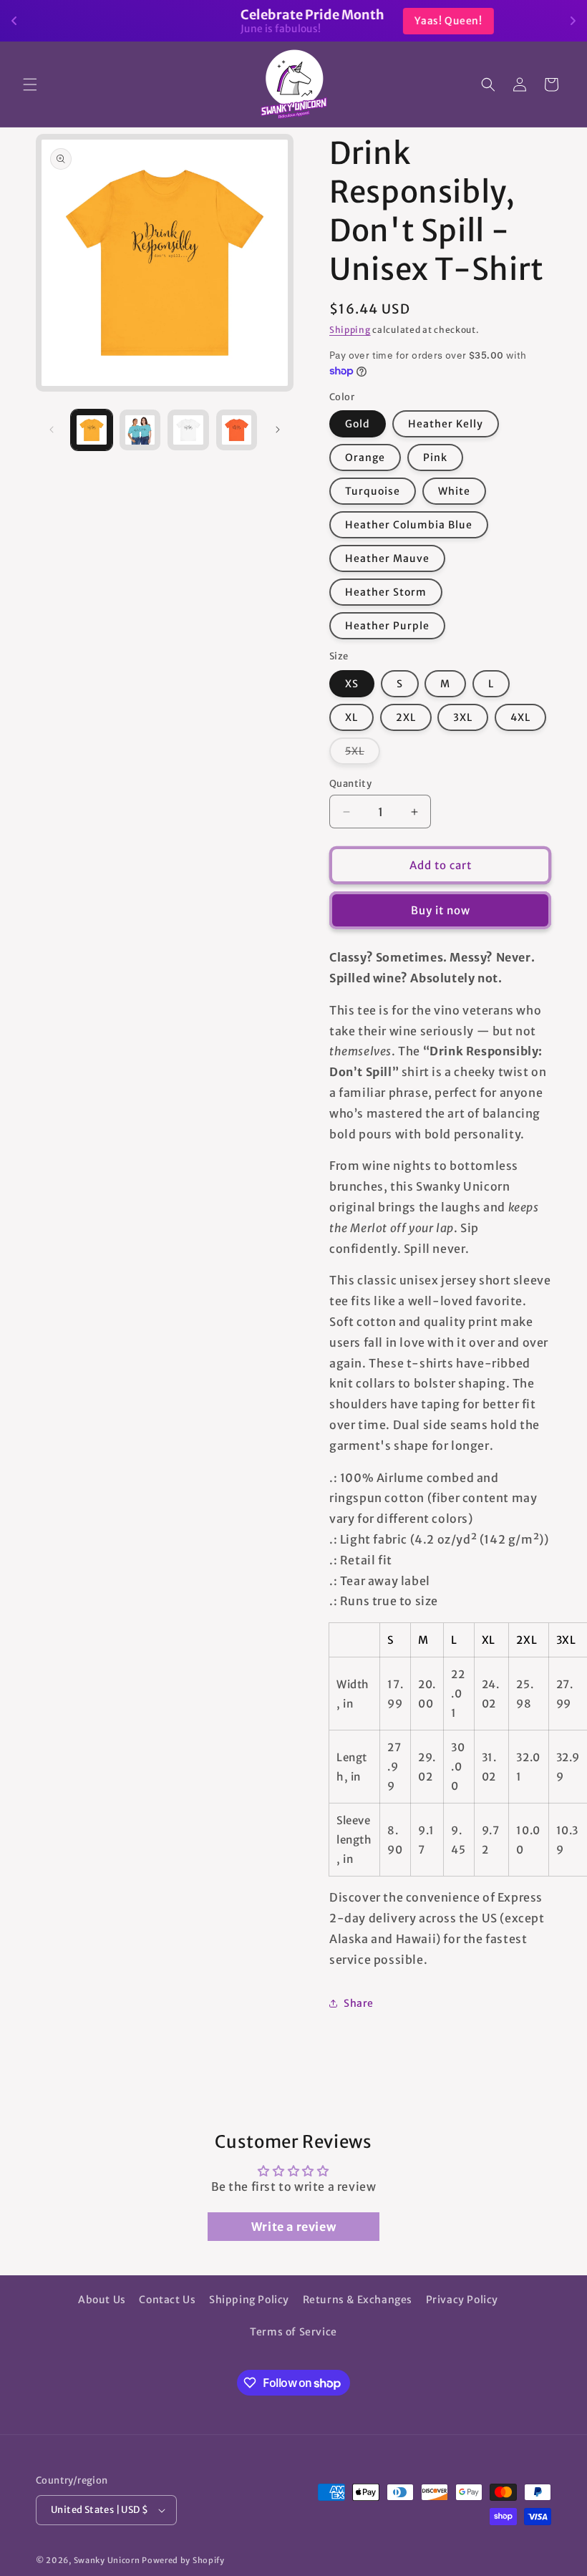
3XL (463, 717)
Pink (435, 457)
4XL (520, 717)
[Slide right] (278, 430)
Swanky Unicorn (107, 2560)
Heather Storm (386, 592)
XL (351, 717)
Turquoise (373, 491)
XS (352, 684)
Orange (365, 457)
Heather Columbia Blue (409, 525)
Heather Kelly (446, 424)
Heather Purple (387, 626)
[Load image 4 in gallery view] (237, 430)
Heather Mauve (387, 558)
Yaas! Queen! (374, 21)
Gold (358, 424)
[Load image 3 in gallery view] (188, 430)
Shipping (350, 330)
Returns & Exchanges (358, 2300)
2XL (406, 717)
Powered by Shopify (183, 2560)
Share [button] (359, 2003)
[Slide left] (52, 430)
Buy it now (441, 910)
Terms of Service (293, 2332)
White (454, 491)
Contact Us (167, 2300)
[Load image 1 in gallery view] (92, 430)
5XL (363, 754)
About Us (102, 2300)
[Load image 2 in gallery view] (140, 430)
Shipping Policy (249, 2300)
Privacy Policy (462, 2300)
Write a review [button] (293, 2227)
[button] (30, 84)
